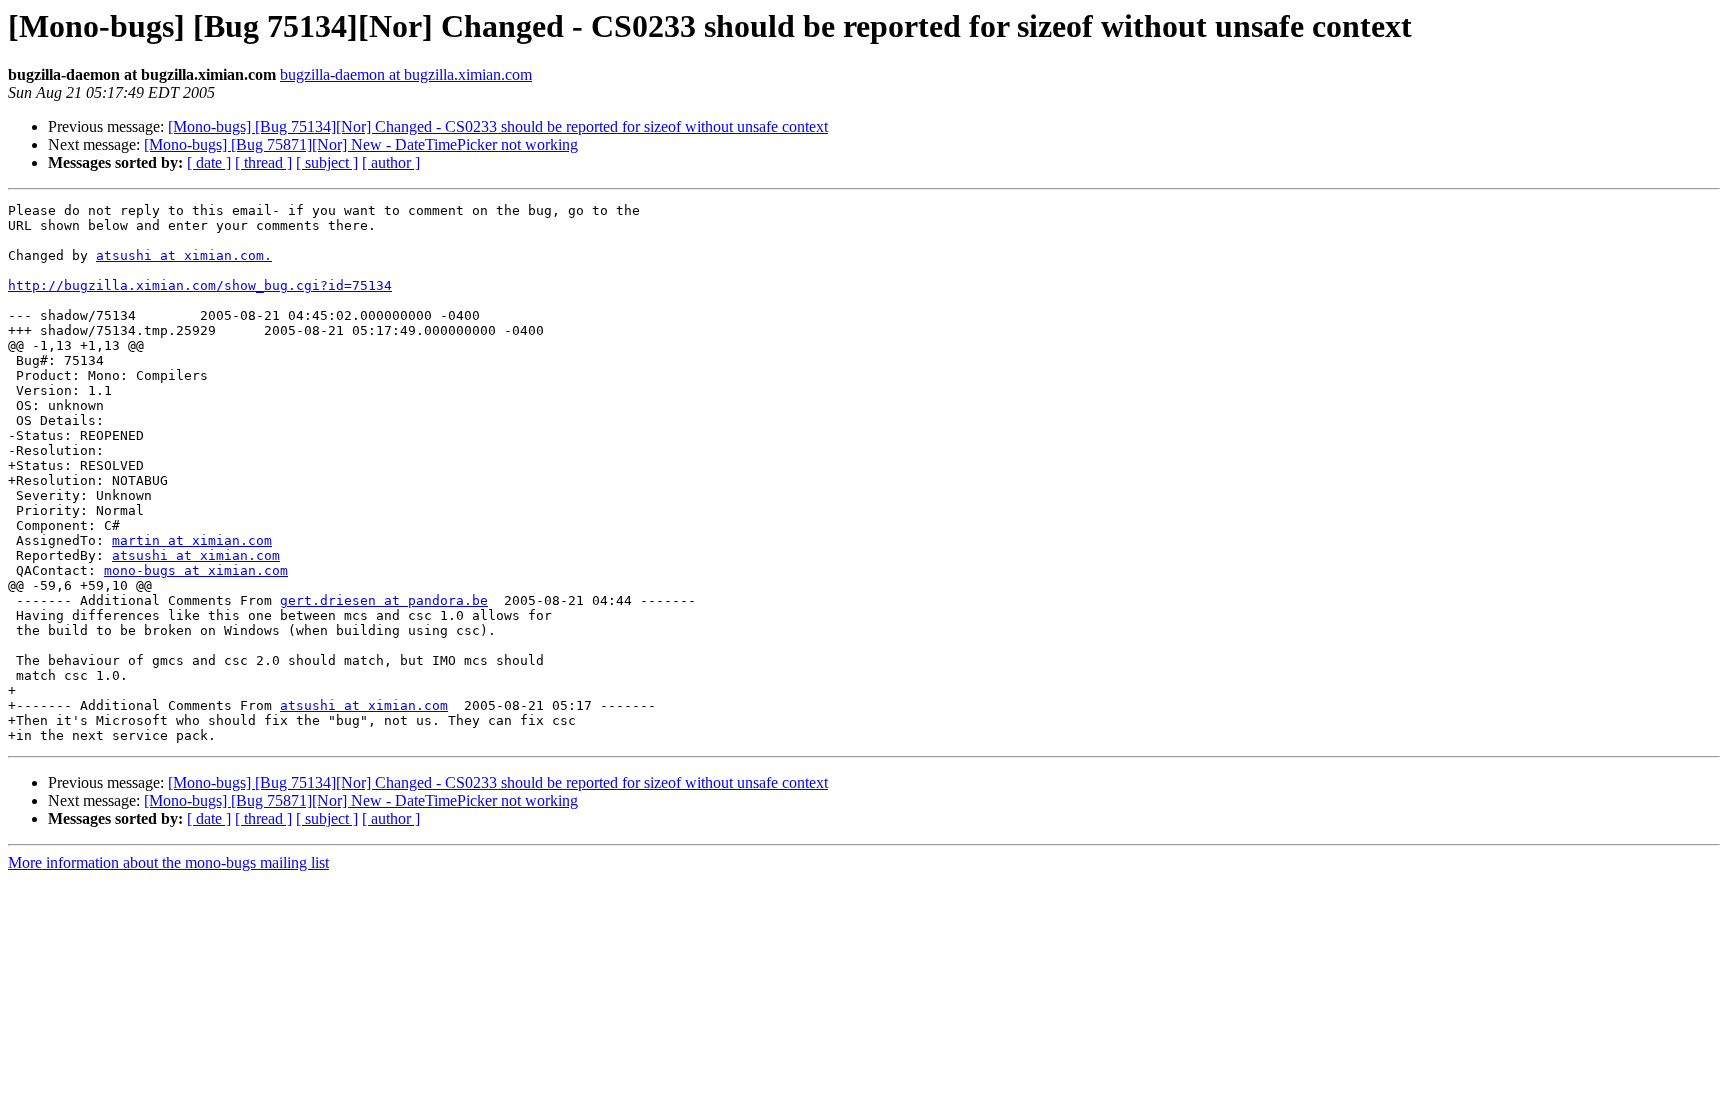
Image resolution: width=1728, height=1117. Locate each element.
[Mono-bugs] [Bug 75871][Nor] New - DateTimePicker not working (361, 144)
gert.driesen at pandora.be (384, 600)
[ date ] (209, 162)
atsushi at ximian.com (196, 555)
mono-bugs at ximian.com (196, 570)
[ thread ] (263, 162)
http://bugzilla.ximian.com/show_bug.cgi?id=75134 (200, 285)
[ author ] (391, 162)
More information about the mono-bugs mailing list (168, 862)
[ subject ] (327, 162)
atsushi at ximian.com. (184, 255)
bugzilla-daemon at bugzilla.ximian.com (406, 74)
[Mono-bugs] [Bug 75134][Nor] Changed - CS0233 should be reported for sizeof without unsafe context (498, 126)
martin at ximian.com (192, 540)
